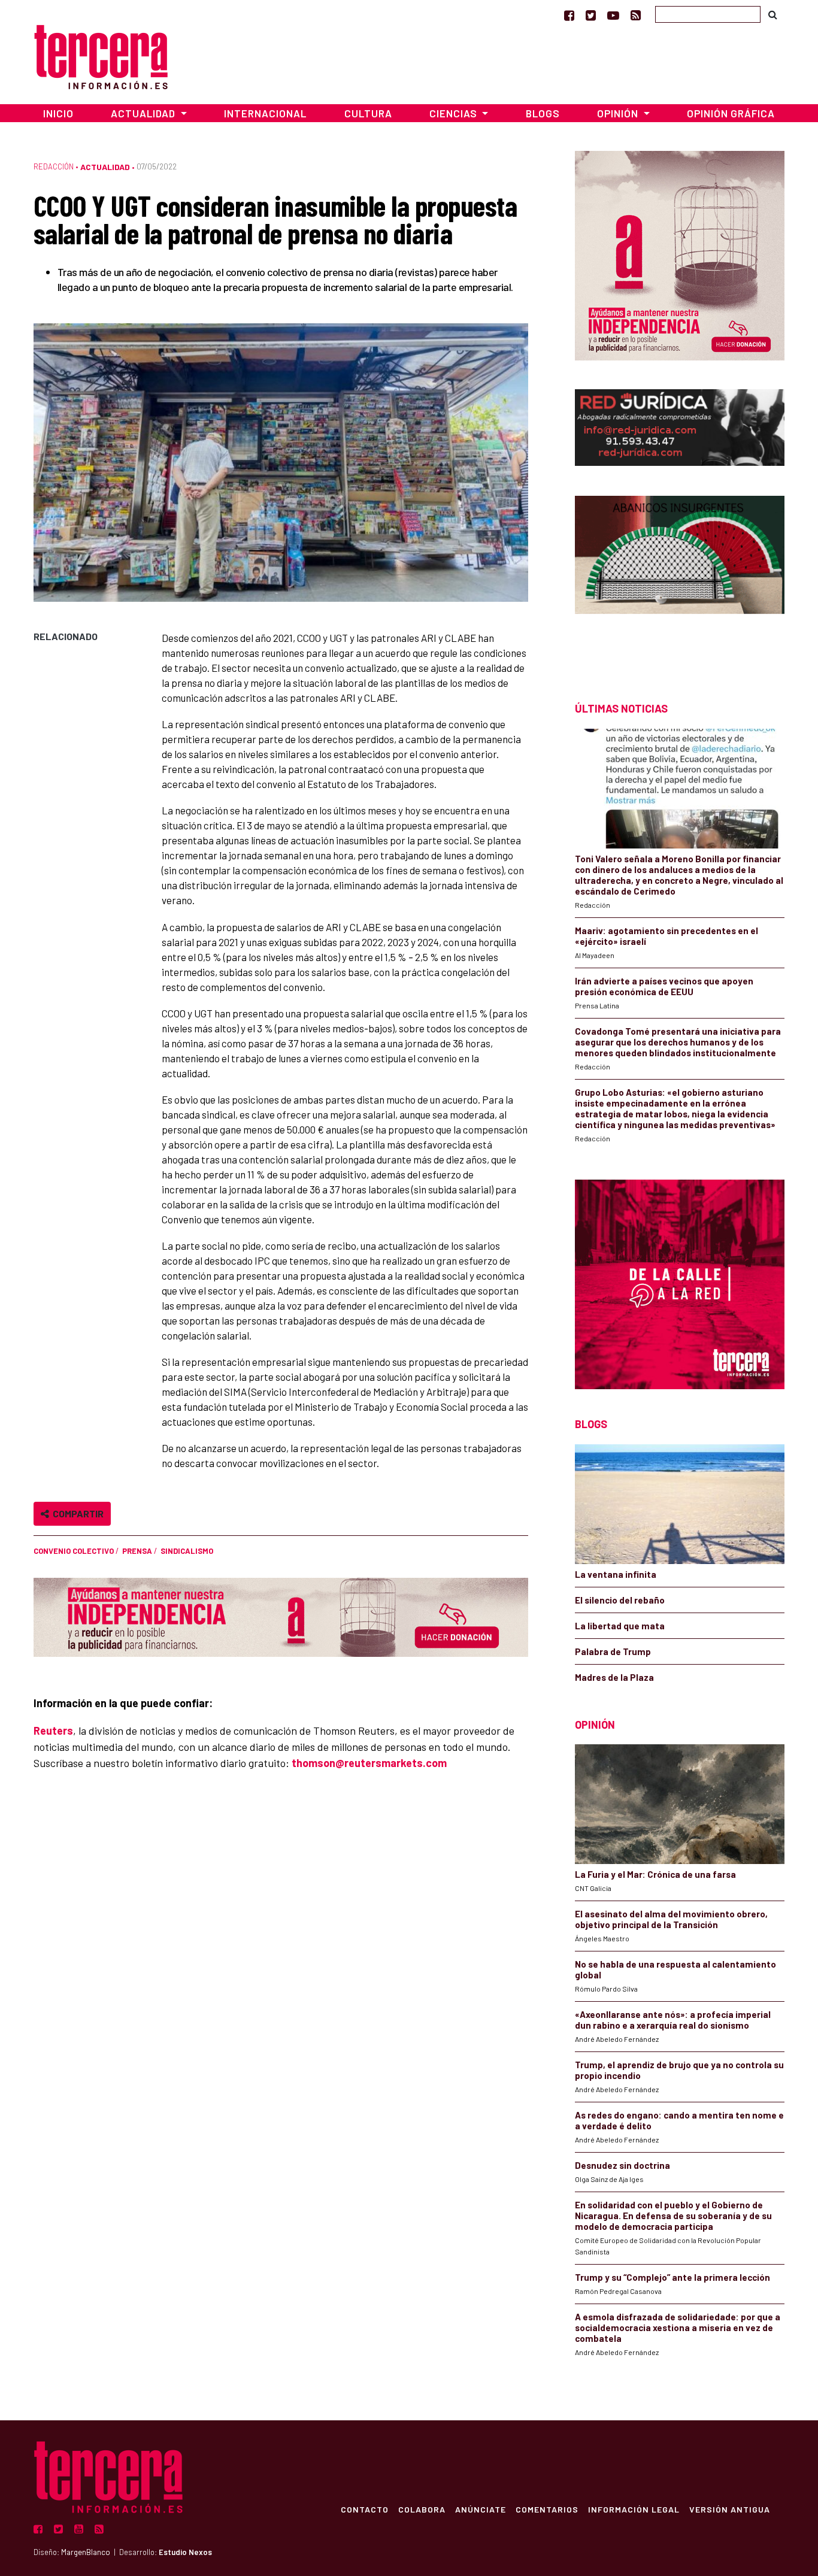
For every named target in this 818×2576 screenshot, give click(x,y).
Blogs (543, 113)
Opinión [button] (619, 113)
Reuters (53, 1731)
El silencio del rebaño (620, 1600)
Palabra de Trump (613, 1651)
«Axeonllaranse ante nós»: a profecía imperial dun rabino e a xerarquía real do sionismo (673, 2020)
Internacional (265, 113)
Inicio (58, 113)
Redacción (54, 166)
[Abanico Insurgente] (680, 578)
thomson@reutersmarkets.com (369, 1763)
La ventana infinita (616, 1574)
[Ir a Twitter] (591, 15)
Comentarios (547, 2509)
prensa (137, 1551)
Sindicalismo (187, 1551)
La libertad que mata (620, 1626)
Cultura (368, 113)
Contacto (365, 2509)
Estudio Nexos (185, 2552)
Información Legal (634, 2509)
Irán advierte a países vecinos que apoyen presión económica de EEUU (664, 986)
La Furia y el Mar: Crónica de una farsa (655, 1874)
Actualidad (105, 167)
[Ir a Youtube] (613, 15)
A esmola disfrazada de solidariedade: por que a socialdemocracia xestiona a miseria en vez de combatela (678, 2328)
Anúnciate (481, 2509)
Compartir (76, 1513)
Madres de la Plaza (614, 1677)
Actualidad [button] (144, 113)
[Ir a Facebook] (569, 15)
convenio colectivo (74, 1551)
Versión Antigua (730, 2509)
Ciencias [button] (455, 113)
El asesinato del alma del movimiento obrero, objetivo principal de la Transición (671, 1919)
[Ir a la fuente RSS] (636, 15)
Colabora (422, 2509)
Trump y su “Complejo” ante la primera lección (672, 2277)
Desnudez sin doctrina (622, 2165)
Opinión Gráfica (731, 113)
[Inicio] (101, 55)
